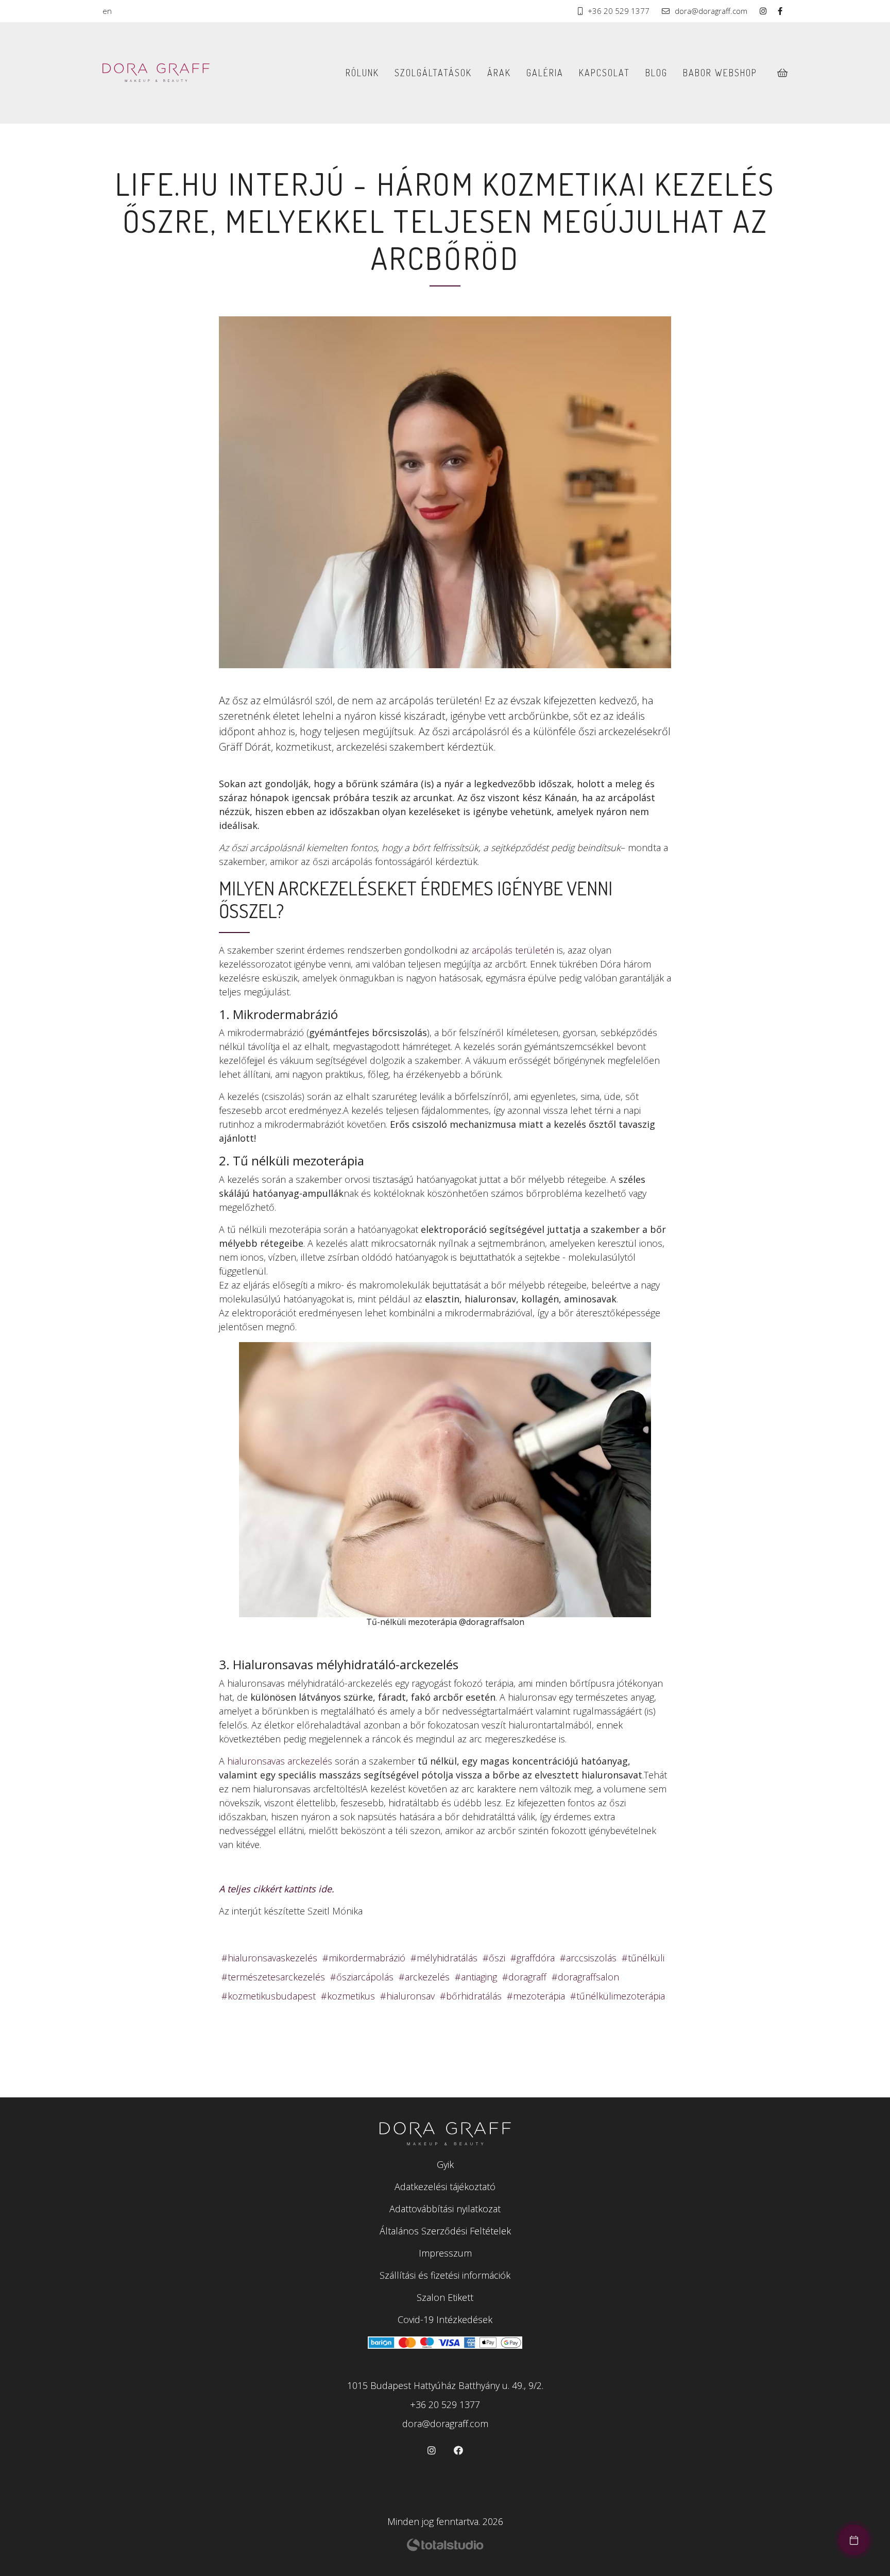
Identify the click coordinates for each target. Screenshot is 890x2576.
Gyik (445, 2164)
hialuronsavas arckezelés (280, 1761)
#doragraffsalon (585, 1977)
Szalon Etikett (445, 2297)
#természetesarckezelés (273, 1977)
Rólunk (362, 73)
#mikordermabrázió (364, 1958)
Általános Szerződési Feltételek (445, 2231)
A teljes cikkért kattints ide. (277, 1889)
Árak (499, 73)
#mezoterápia (536, 1996)
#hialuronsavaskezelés (269, 1958)
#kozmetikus (348, 1996)
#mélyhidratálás (444, 1958)
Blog (656, 73)
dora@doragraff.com (711, 11)
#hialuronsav (407, 1996)
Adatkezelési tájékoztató (445, 2187)
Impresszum (445, 2253)
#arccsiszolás (588, 1958)
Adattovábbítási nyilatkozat (445, 2209)
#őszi (494, 1958)
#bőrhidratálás (471, 1996)
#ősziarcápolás (362, 1977)
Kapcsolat (604, 73)
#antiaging (476, 1977)
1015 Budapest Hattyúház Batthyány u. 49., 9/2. (445, 2385)
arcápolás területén (513, 950)
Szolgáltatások (433, 73)
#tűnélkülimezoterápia (618, 1996)
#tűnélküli (643, 1958)
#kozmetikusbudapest (269, 1996)
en (107, 11)
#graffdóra (533, 1958)
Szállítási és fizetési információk (445, 2275)
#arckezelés (424, 1977)
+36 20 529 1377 (619, 11)
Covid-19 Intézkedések (445, 2319)
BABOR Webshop (720, 73)
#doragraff (524, 1977)
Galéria (545, 73)
